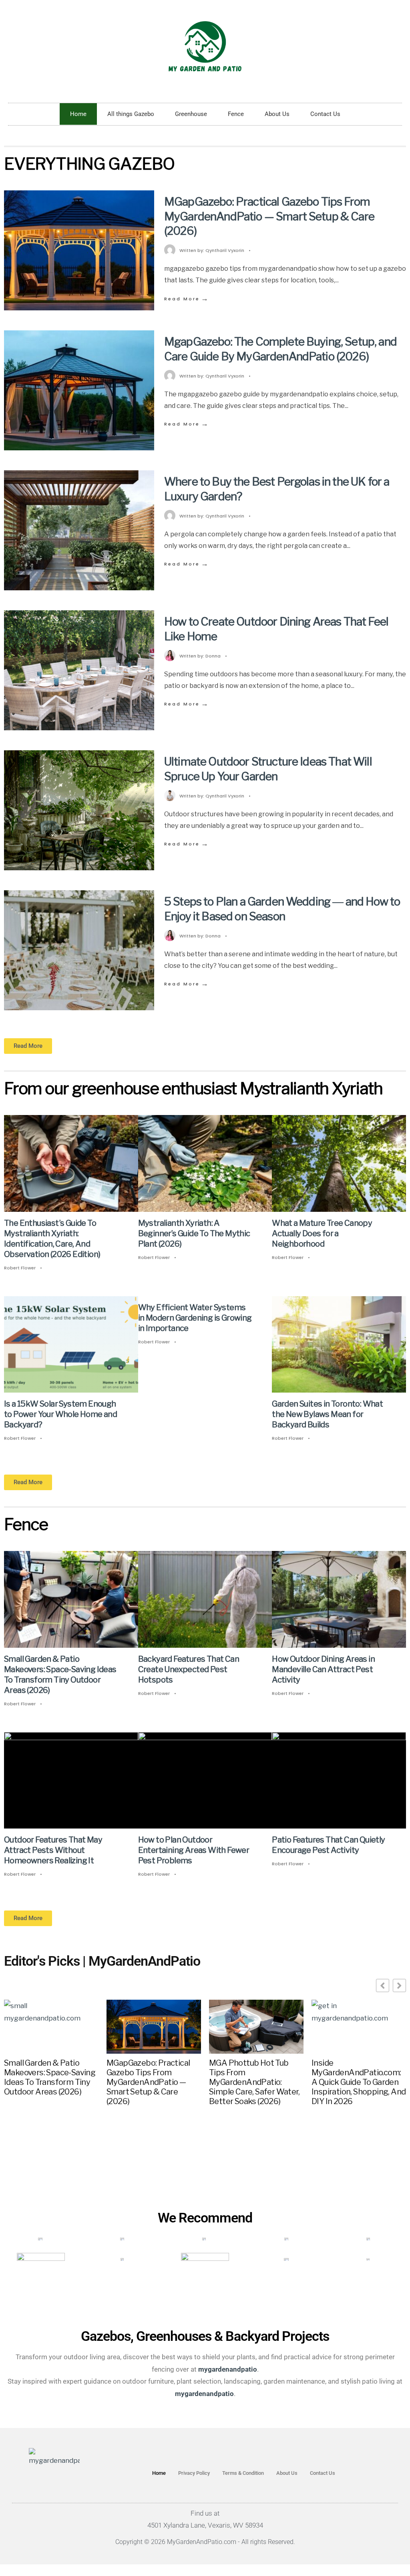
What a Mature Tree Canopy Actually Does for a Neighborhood (322, 1233)
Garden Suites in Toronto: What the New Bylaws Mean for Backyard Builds (327, 1414)
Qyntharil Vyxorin (225, 250)
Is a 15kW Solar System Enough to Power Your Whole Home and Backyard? (60, 1414)
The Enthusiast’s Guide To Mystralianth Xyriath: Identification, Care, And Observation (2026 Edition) (52, 1239)
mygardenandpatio (204, 2394)
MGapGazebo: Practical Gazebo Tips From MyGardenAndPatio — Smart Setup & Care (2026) (269, 216)
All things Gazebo (131, 114)
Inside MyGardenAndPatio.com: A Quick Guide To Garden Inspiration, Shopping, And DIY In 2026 (359, 2082)
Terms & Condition (243, 2473)
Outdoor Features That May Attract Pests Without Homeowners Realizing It (53, 1850)
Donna (213, 656)
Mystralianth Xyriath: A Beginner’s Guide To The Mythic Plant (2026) (194, 1233)
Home (78, 114)
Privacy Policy (194, 2473)
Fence (236, 114)
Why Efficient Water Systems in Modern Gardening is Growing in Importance (195, 1318)
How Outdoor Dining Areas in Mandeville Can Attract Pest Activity (323, 1669)
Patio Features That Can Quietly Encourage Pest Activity (328, 1845)
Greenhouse (191, 114)
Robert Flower (20, 1268)
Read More (187, 299)
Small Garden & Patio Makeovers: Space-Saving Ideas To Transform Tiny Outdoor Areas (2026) (60, 1675)
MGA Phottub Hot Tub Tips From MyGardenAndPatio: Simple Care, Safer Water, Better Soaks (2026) (254, 2082)
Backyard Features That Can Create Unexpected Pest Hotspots (189, 1669)
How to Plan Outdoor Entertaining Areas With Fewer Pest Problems (194, 1850)
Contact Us (325, 114)
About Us (277, 114)
